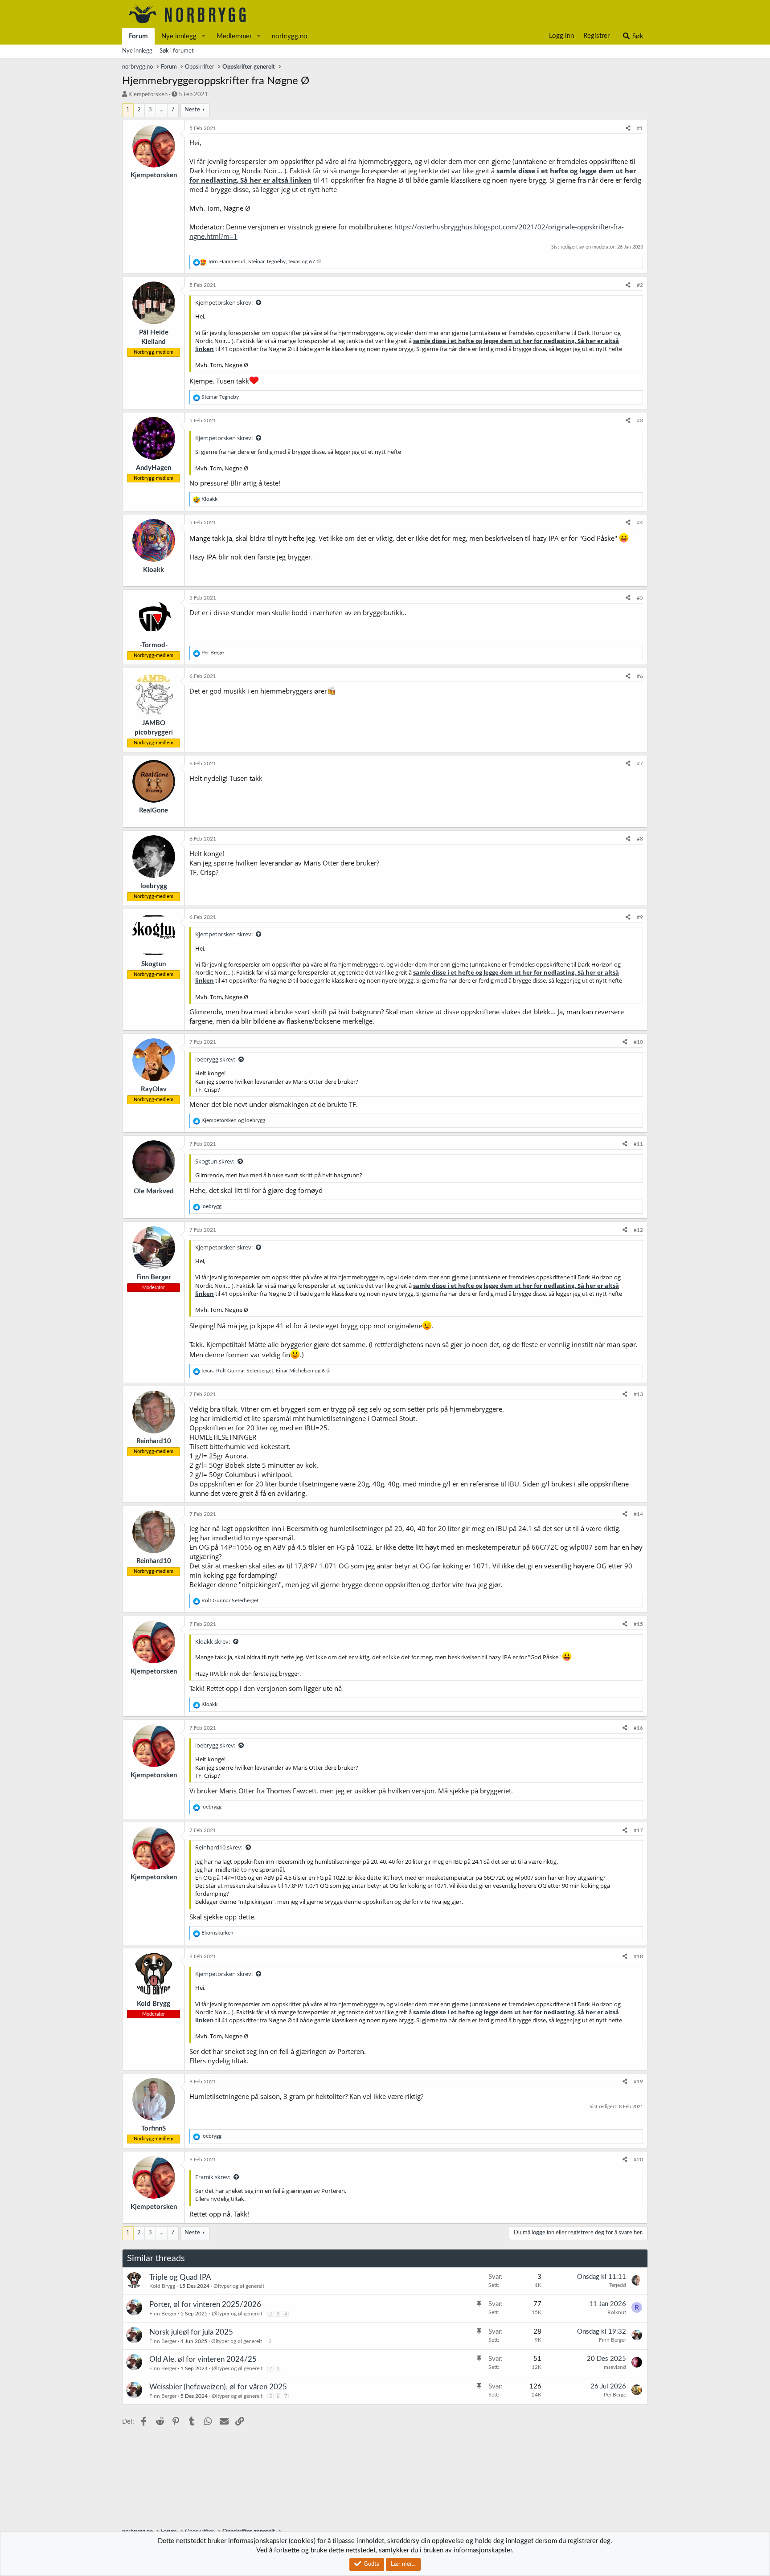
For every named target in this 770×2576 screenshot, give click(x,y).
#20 (638, 2160)
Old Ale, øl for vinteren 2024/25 (203, 2359)
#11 (638, 1144)
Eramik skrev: (213, 2177)
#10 (638, 1042)
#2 (640, 285)
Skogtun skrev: (215, 1161)
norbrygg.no (290, 36)
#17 (638, 1830)
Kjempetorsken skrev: (224, 302)
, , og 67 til (264, 261)
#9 (640, 917)
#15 (638, 1624)
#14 (638, 1514)
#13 (638, 1394)
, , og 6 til (266, 1371)
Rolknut (617, 2312)
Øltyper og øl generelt (239, 2286)
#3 (640, 420)
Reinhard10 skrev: (219, 1847)
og (233, 1120)
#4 (640, 523)
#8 (640, 839)
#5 (640, 598)
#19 (638, 2082)
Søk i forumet (177, 51)
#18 (638, 1956)
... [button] (162, 110)
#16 (638, 1728)
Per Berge (615, 2395)
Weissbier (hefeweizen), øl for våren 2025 (218, 2387)
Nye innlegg (179, 36)
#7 (640, 763)
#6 (640, 676)
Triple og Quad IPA (180, 2277)
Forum (138, 36)
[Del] (628, 129)
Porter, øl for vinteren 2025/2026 (205, 2305)
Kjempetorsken (148, 95)
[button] (204, 36)
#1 (640, 128)
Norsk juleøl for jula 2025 (191, 2332)
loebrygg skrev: (215, 1059)
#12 (638, 1230)
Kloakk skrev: (213, 1641)
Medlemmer (234, 36)
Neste (192, 110)
